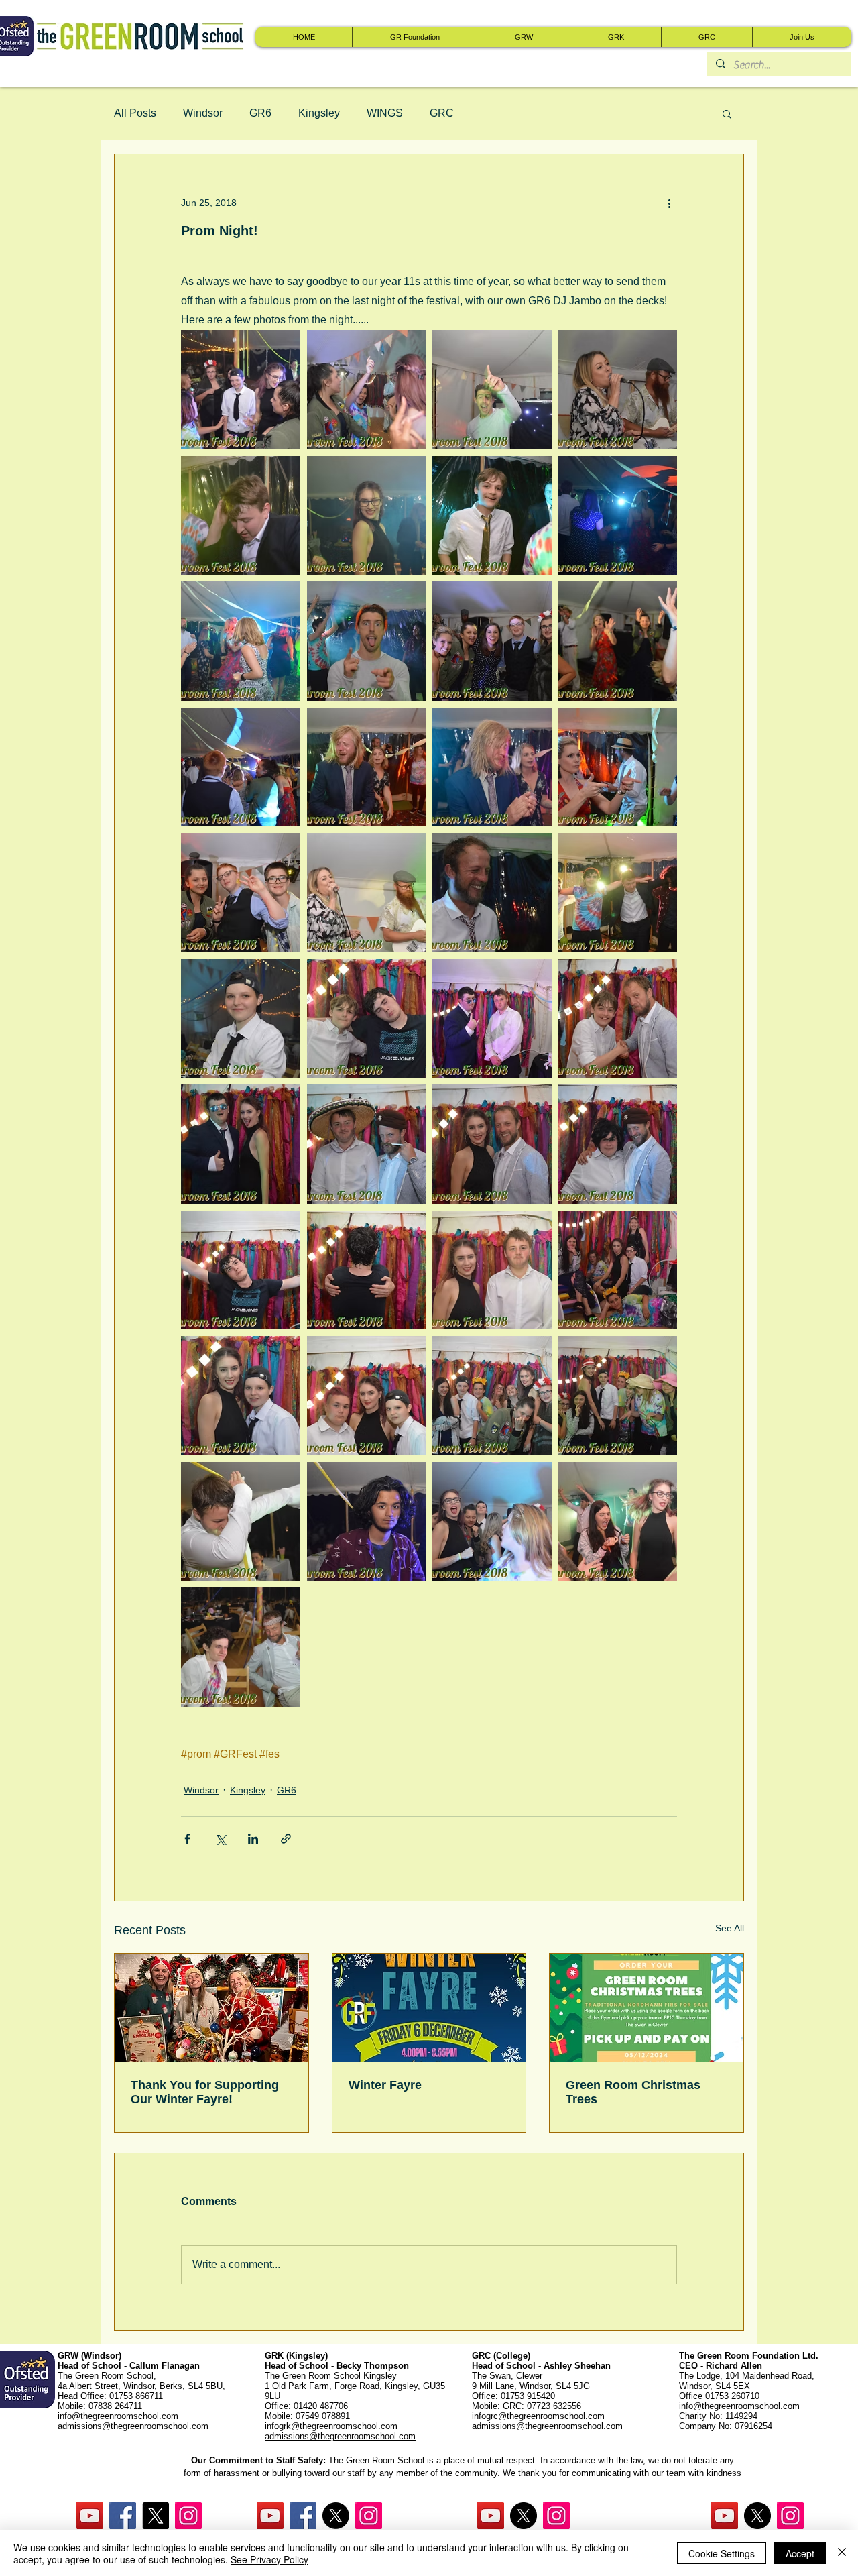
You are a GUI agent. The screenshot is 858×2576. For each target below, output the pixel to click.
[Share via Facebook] (187, 1839)
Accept (800, 2553)
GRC (442, 113)
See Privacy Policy (269, 2559)
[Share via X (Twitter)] (220, 1839)
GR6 (260, 113)
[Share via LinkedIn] (253, 1839)
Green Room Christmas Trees (633, 2092)
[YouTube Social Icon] (90, 2516)
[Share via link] (286, 1839)
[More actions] (669, 203)
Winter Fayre (385, 2085)
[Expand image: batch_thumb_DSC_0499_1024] (241, 390)
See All (730, 1928)
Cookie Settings (722, 2553)
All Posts (135, 113)
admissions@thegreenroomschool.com (340, 2436)
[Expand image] (367, 390)
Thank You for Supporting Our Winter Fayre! (205, 2092)
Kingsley (319, 113)
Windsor (203, 113)
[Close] (842, 2553)
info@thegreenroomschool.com (739, 2406)
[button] (727, 113)
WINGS (385, 113)
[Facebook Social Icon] (123, 2516)
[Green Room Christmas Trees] (647, 2008)
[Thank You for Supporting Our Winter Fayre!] (211, 2008)
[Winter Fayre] (429, 2008)
